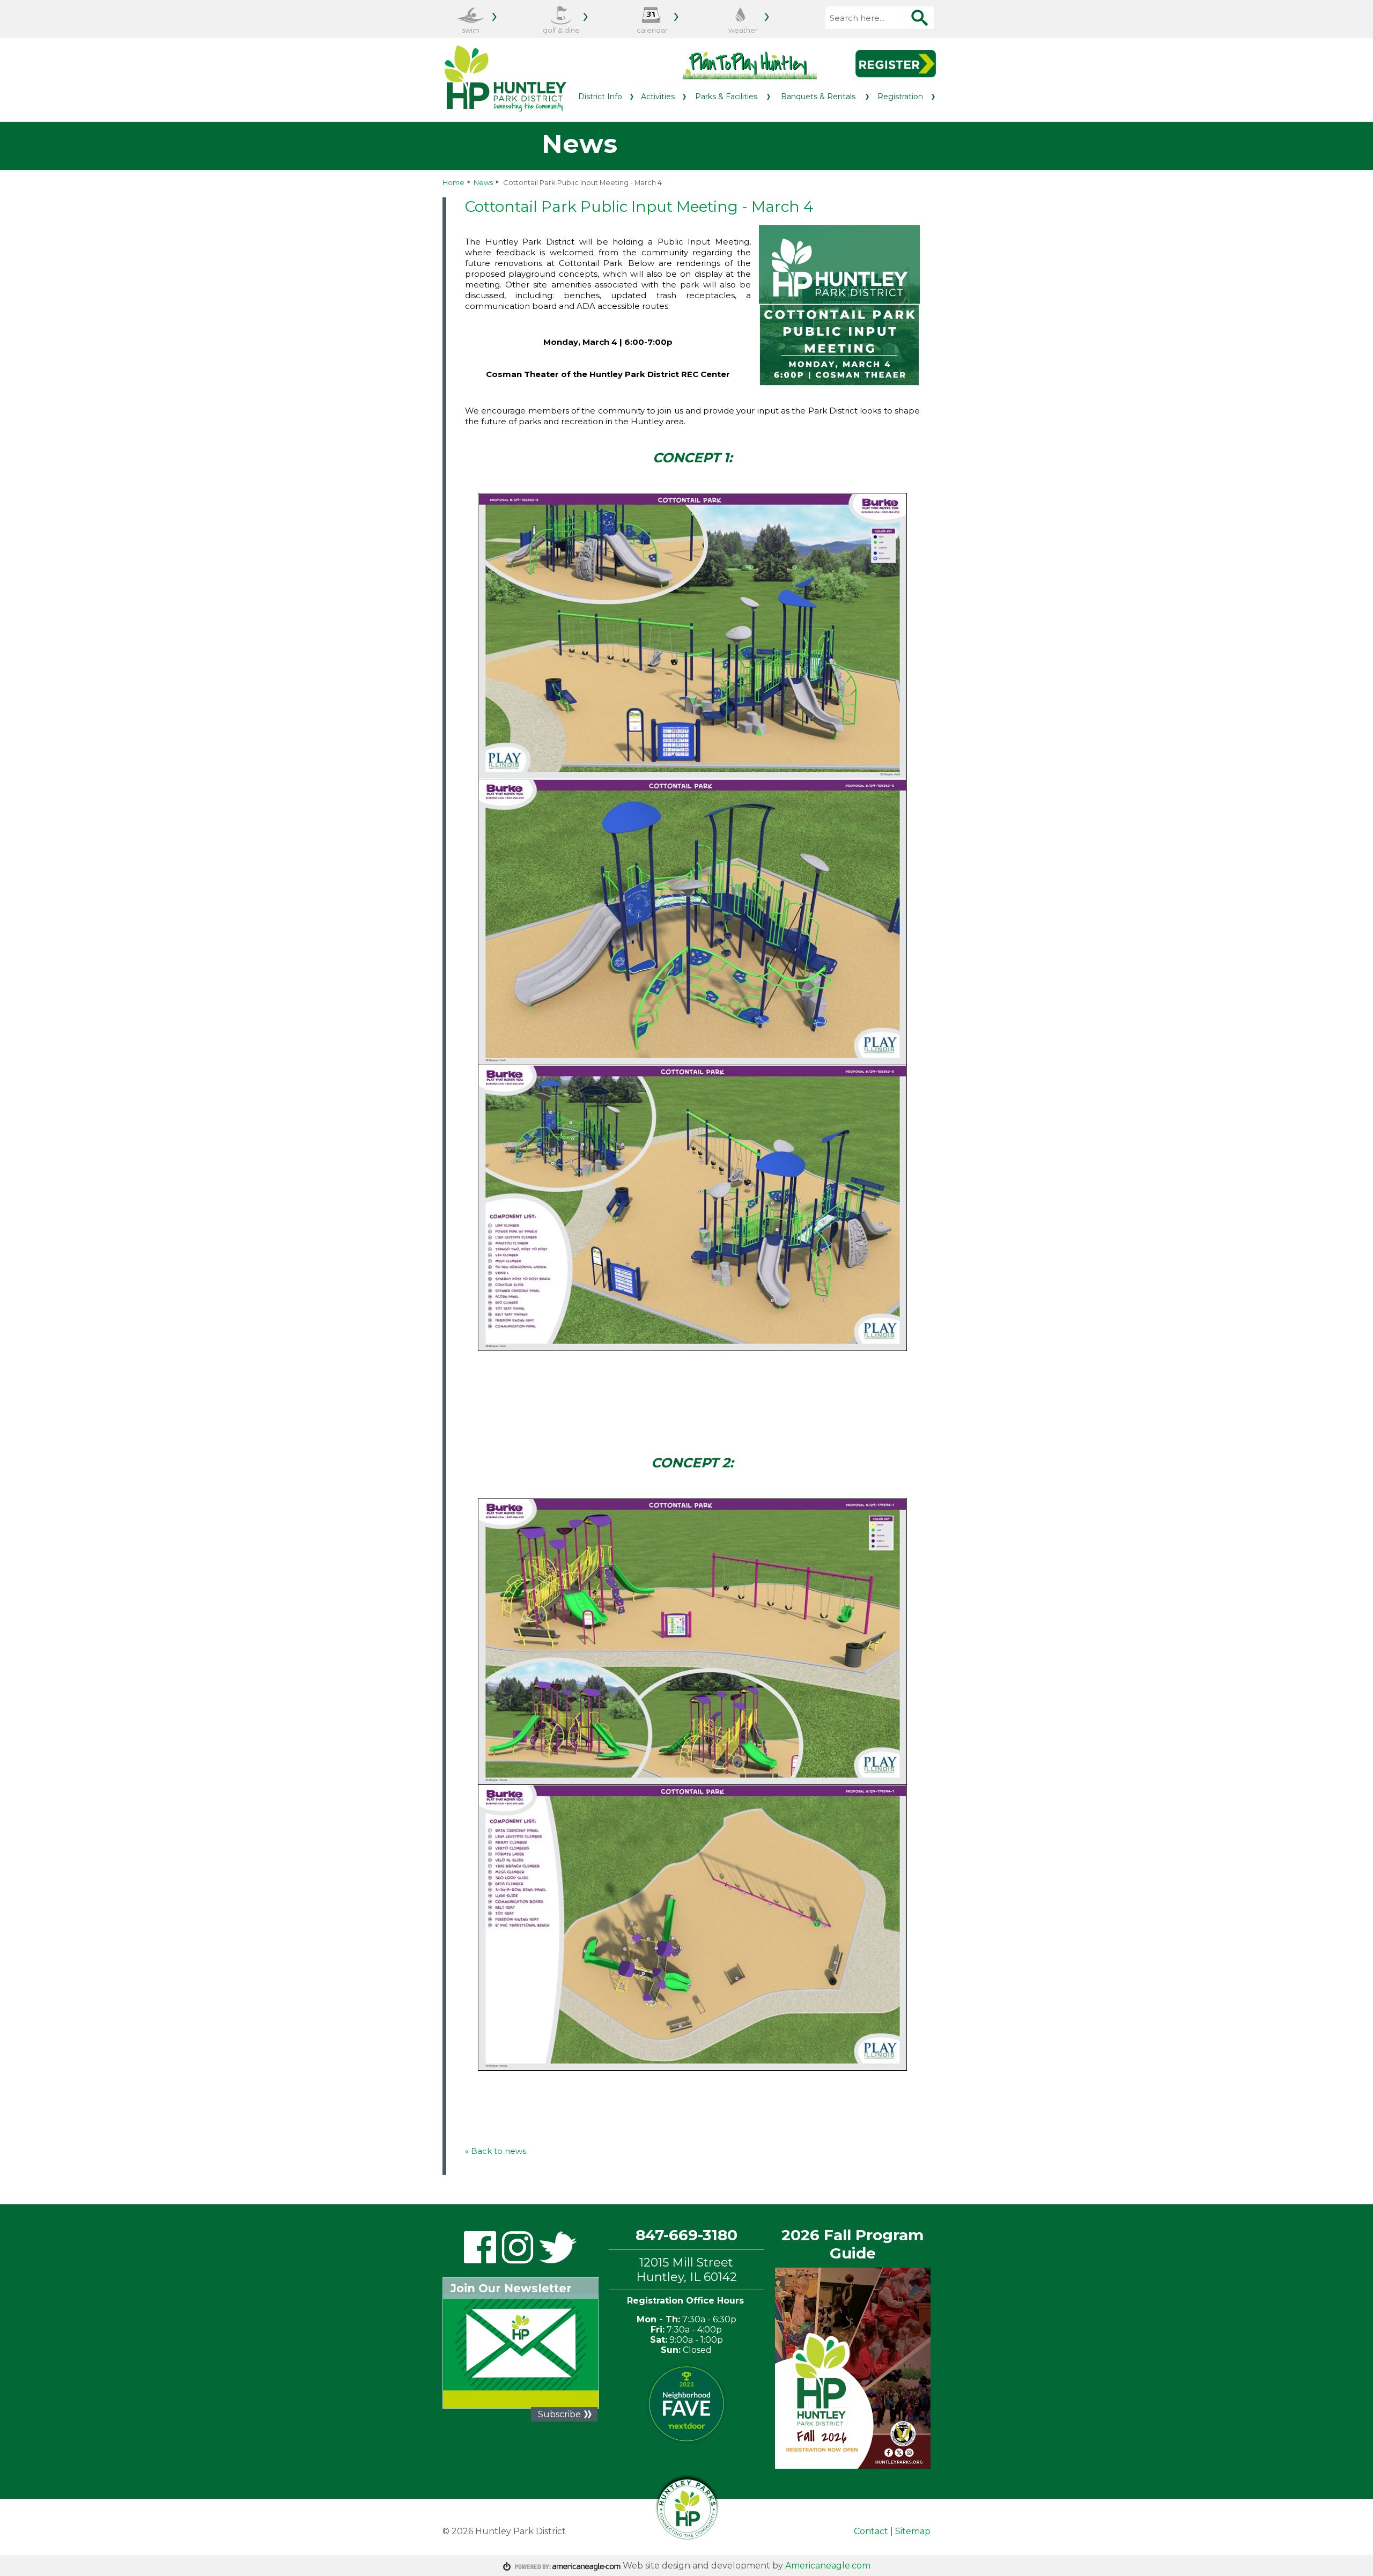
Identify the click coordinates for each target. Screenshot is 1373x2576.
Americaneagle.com (828, 2566)
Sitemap (913, 2531)
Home (453, 182)
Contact (871, 2531)
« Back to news (496, 2151)
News (483, 182)
